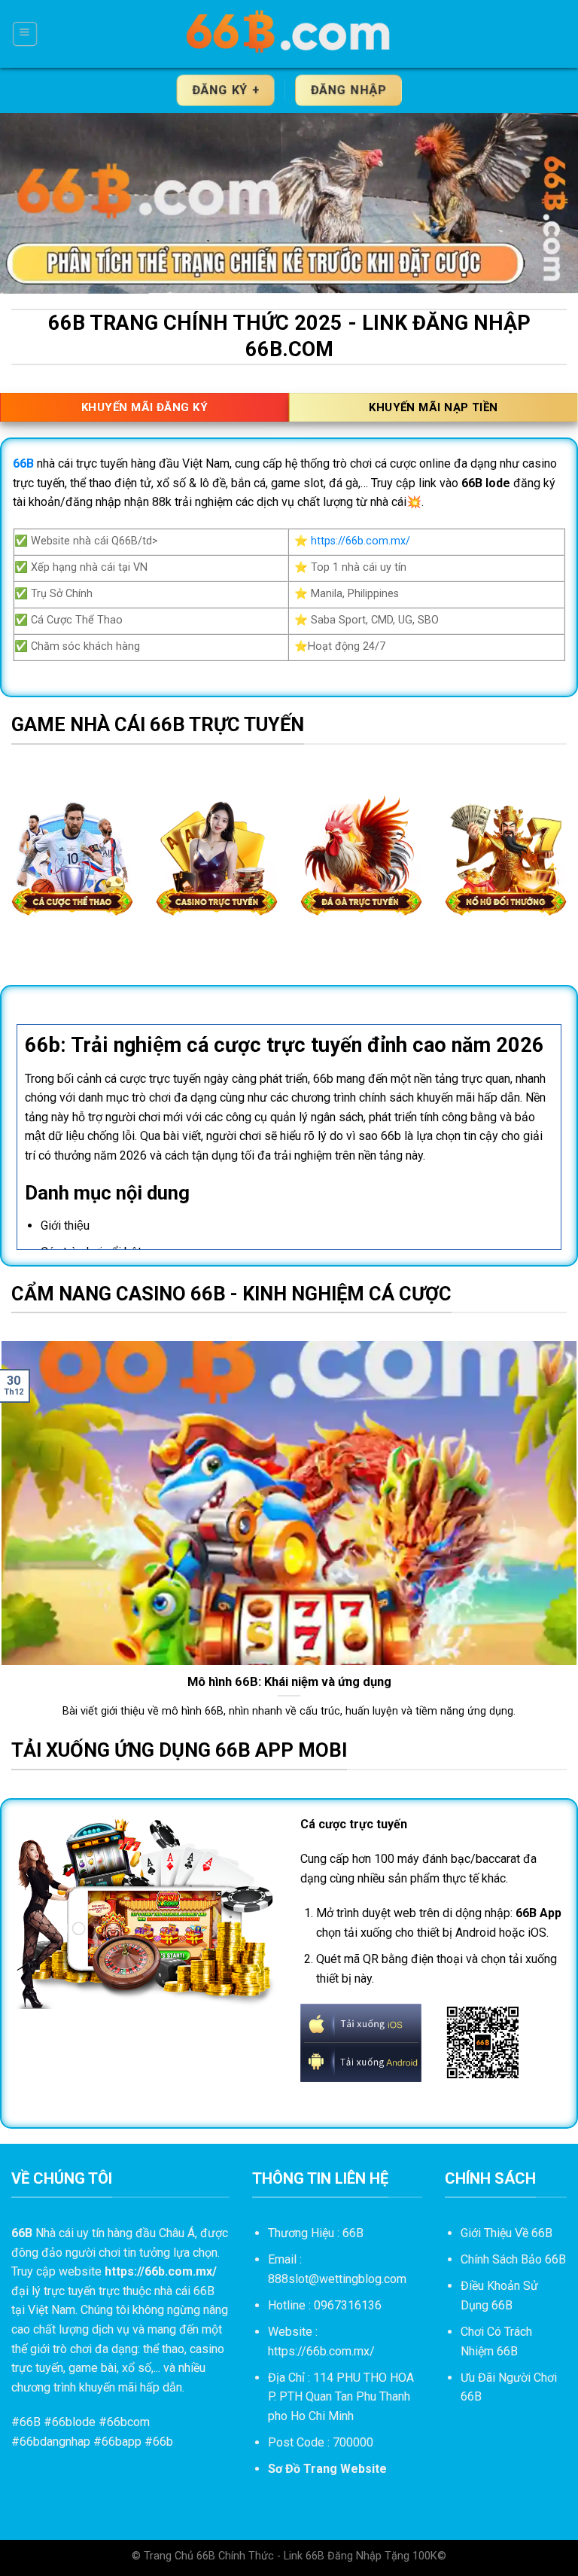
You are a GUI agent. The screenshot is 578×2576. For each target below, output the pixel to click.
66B (30, 2422)
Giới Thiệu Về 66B (507, 2233)
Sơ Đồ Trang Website (327, 2469)
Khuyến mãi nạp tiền (433, 407)
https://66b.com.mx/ (360, 541)
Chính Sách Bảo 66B (513, 2259)
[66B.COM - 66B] (289, 34)
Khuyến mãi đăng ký (144, 407)
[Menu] (24, 34)
